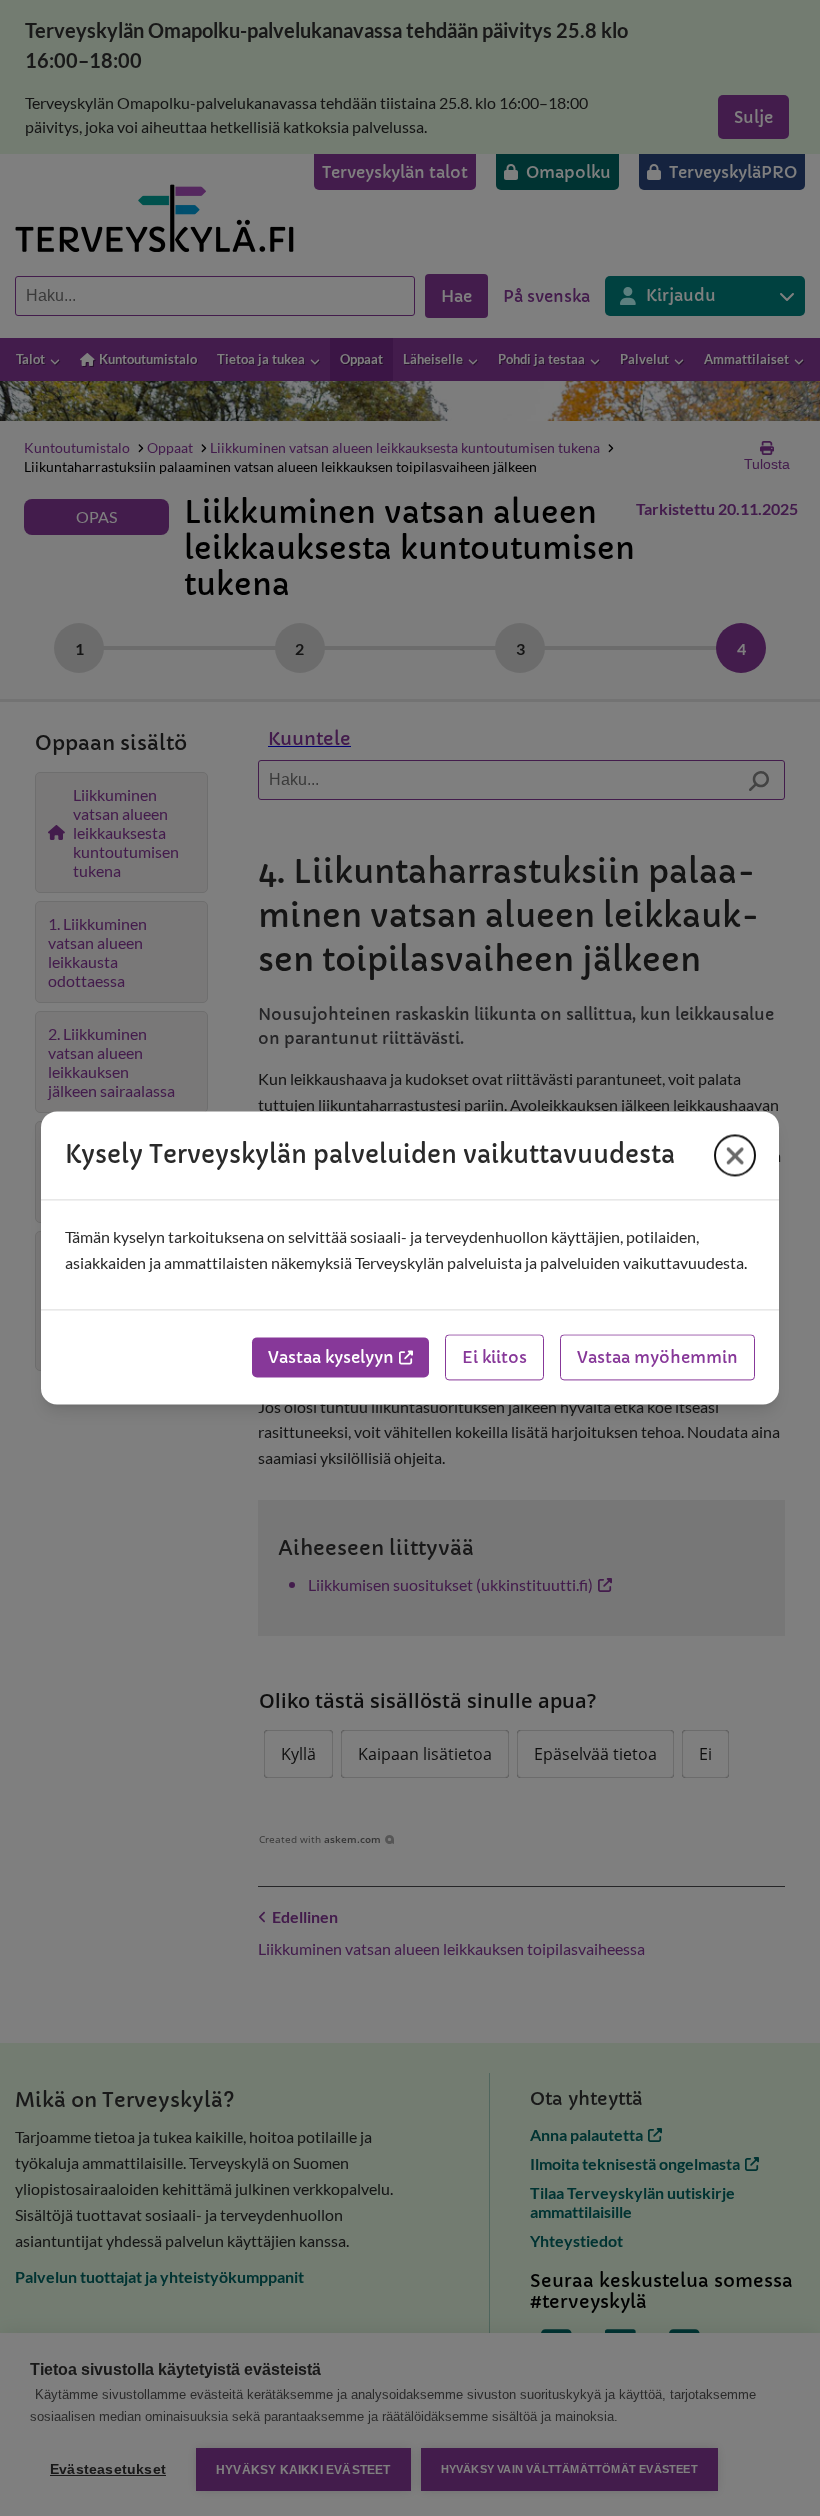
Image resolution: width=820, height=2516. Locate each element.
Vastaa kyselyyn (331, 1358)
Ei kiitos (494, 1358)
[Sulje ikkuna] (735, 1155)
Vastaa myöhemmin (657, 1358)
